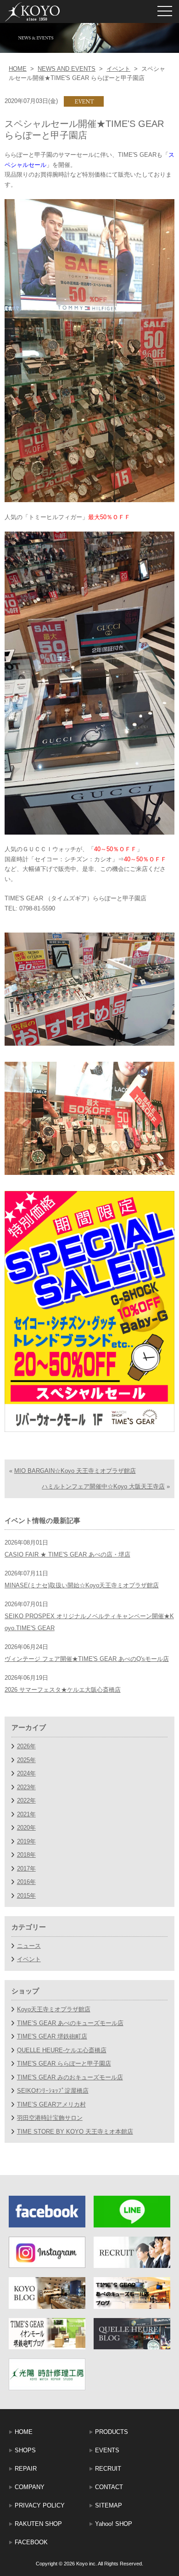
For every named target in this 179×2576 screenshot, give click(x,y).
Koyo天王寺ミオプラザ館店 (54, 2009)
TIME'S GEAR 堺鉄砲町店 (52, 2036)
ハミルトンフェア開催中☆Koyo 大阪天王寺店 (103, 1486)
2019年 (26, 1841)
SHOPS (25, 2450)
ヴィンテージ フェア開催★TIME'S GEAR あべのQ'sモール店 (87, 1659)
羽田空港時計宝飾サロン (50, 2118)
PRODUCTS (112, 2432)
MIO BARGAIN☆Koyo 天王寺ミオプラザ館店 (75, 1471)
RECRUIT (108, 2469)
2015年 (26, 1896)
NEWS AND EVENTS (67, 69)
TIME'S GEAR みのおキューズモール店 (70, 2077)
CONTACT (109, 2487)
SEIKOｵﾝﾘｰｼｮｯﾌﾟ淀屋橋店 (53, 2091)
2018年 (26, 1855)
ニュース (29, 1946)
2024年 (26, 1773)
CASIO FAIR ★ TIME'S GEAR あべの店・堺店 (67, 1554)
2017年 (26, 1869)
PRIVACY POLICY (40, 2505)
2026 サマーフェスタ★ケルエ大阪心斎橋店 (63, 1690)
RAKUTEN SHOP (38, 2524)
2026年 (26, 1746)
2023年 (26, 1787)
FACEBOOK (31, 2542)
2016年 (26, 1882)
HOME (18, 69)
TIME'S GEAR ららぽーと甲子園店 (64, 2064)
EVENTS (107, 2450)
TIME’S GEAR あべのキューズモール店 (70, 2023)
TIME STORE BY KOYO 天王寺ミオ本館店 (75, 2132)
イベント (118, 69)
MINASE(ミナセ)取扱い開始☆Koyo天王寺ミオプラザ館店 (82, 1585)
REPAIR (26, 2469)
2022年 (26, 1800)
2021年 (26, 1814)
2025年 (26, 1760)
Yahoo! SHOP (114, 2524)
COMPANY (30, 2487)
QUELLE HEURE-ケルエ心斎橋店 (62, 2050)
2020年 (26, 1828)
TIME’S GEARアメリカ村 (51, 2104)
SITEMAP (109, 2505)
